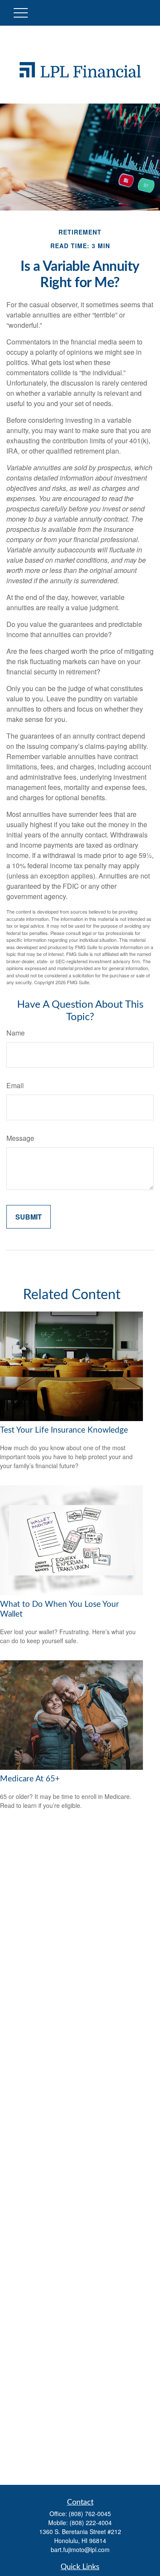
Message (20, 1138)
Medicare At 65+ (30, 1779)
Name (16, 1033)
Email (15, 1085)
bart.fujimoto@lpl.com (80, 2549)
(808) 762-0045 (90, 2514)
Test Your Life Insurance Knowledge (64, 1430)
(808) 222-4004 (91, 2523)
